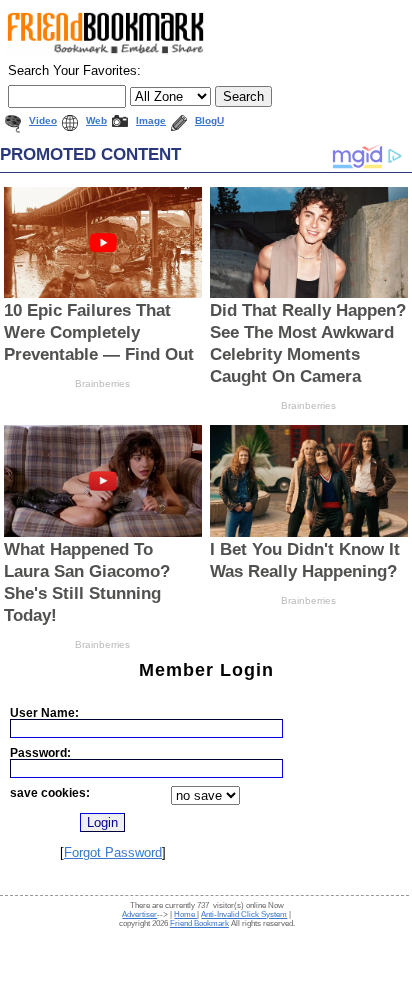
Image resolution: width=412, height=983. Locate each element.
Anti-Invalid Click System (244, 914)
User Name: (44, 712)
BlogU (209, 120)
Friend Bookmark (199, 923)
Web (96, 120)
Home (185, 914)
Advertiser (139, 914)
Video (43, 120)
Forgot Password (113, 852)
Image (151, 120)
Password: (40, 752)
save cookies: (50, 792)
